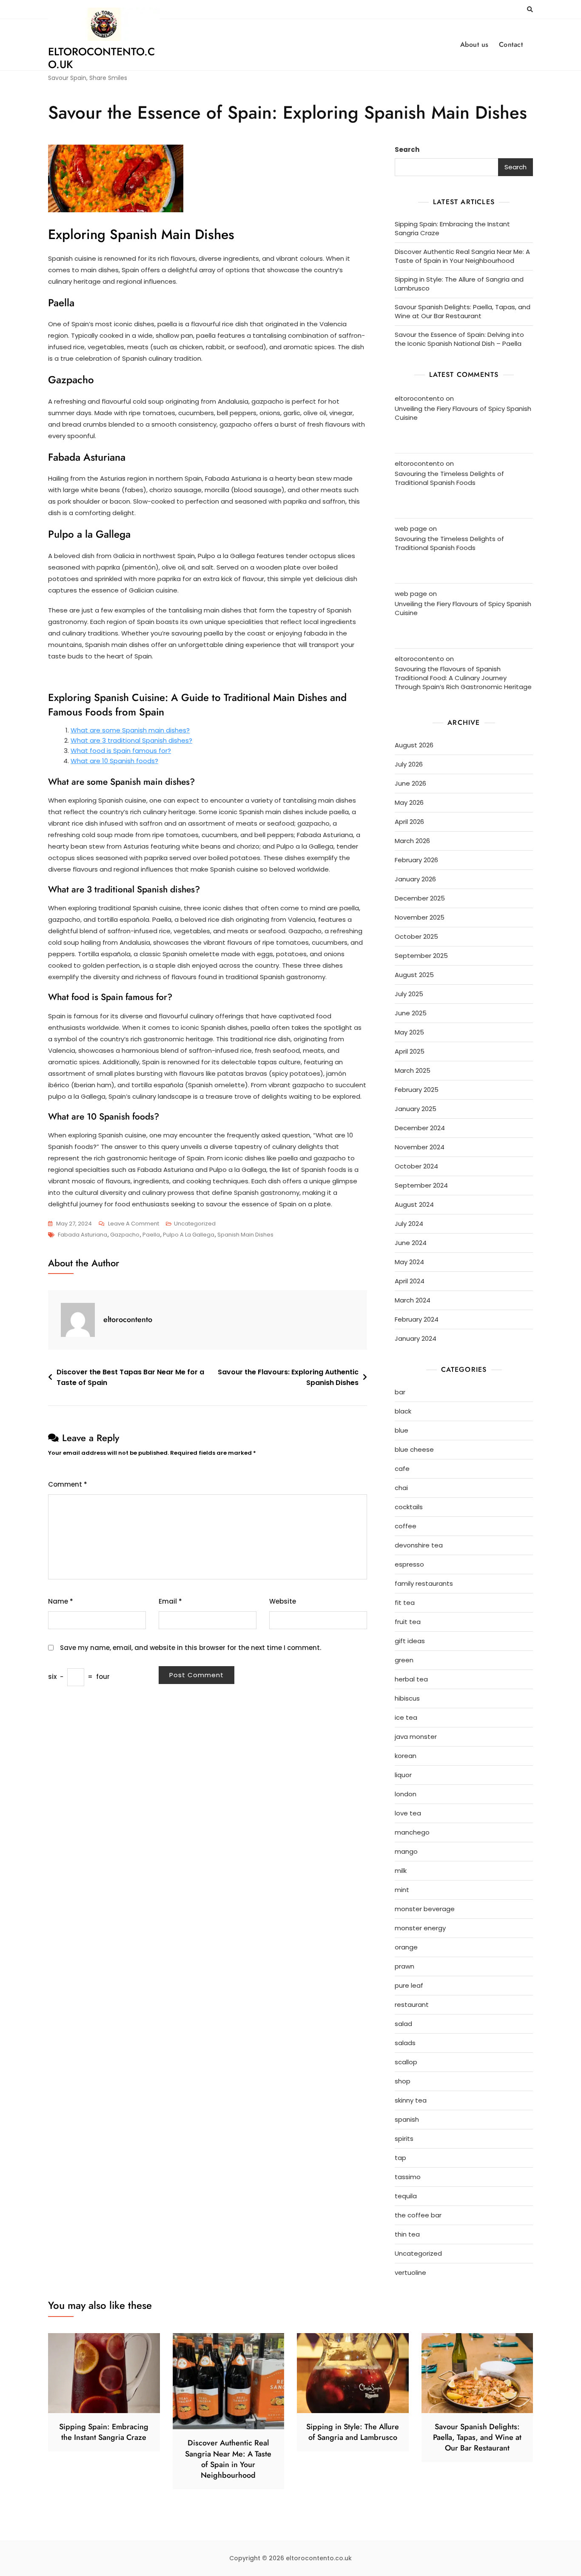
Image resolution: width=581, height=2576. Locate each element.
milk (401, 1871)
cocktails (409, 1507)
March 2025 (413, 1070)
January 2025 (416, 1109)
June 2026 (410, 783)
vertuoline (410, 2273)
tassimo (408, 2177)
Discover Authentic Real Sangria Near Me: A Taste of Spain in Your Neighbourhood (462, 256)
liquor (403, 1775)
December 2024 (420, 1128)
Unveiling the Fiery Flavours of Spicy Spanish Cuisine (463, 413)
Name (61, 1601)
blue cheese (414, 1449)
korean (406, 1756)
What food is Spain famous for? (121, 751)
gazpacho (125, 1235)
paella (151, 1235)
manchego (412, 1832)
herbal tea (411, 1679)
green (404, 1660)
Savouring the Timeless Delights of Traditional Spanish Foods (449, 478)
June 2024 (411, 1243)
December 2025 (420, 898)
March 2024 (413, 1300)
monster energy (420, 1928)
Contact (511, 44)
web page (411, 529)
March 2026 (412, 841)
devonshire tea (419, 1545)
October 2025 (416, 936)
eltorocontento (128, 1319)
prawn (404, 1966)
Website (283, 1601)
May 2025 (409, 1032)
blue (402, 1430)
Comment (68, 1484)
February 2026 (416, 860)
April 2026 (409, 822)
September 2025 (421, 956)
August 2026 (414, 745)
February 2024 (417, 1319)
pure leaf (409, 1985)
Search (407, 150)
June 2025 (411, 1013)
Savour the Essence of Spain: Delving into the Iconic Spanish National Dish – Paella (459, 339)
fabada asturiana (83, 1235)
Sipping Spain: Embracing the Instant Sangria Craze (452, 228)
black (403, 1411)
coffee (406, 1526)
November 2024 (420, 1147)
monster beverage (425, 1909)
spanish (407, 2119)
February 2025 (417, 1090)
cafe (402, 1469)
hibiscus (407, 1698)
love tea (408, 1813)
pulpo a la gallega (189, 1235)
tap (400, 2158)
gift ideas (410, 1641)
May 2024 (409, 1262)
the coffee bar (418, 2215)
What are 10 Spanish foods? (114, 761)
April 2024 (410, 1281)
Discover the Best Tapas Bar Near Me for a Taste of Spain (130, 1378)
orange (406, 1947)
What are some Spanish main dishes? (130, 730)
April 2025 (410, 1051)
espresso (409, 1564)
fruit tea (408, 1622)
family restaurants (424, 1583)
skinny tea (411, 2100)
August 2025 (414, 975)
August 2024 (414, 1204)
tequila (406, 2196)
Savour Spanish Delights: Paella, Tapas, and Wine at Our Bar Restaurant (463, 311)
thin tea (407, 2234)
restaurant (412, 2005)
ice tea (406, 1717)
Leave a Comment (134, 1224)
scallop (406, 2062)
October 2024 (416, 1166)
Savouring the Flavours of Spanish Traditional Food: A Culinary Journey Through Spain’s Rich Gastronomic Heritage (463, 678)
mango (406, 1851)
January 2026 (415, 879)
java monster (416, 1737)
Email (170, 1601)
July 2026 (409, 764)
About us (474, 44)
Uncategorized (195, 1224)
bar (400, 1392)
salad (403, 2024)
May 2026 (409, 802)
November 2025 (420, 917)
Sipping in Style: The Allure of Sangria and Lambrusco (459, 284)
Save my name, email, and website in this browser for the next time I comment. (191, 1648)
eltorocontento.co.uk (101, 58)
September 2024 (421, 1185)
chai (401, 1488)
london (406, 1794)
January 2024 (416, 1338)
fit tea (405, 1603)
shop (403, 2081)
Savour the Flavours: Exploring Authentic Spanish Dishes (288, 1378)
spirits (404, 2139)
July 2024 (409, 1224)
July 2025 (409, 994)
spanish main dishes (245, 1235)
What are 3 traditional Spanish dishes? (131, 740)
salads (405, 2043)
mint (402, 1890)
